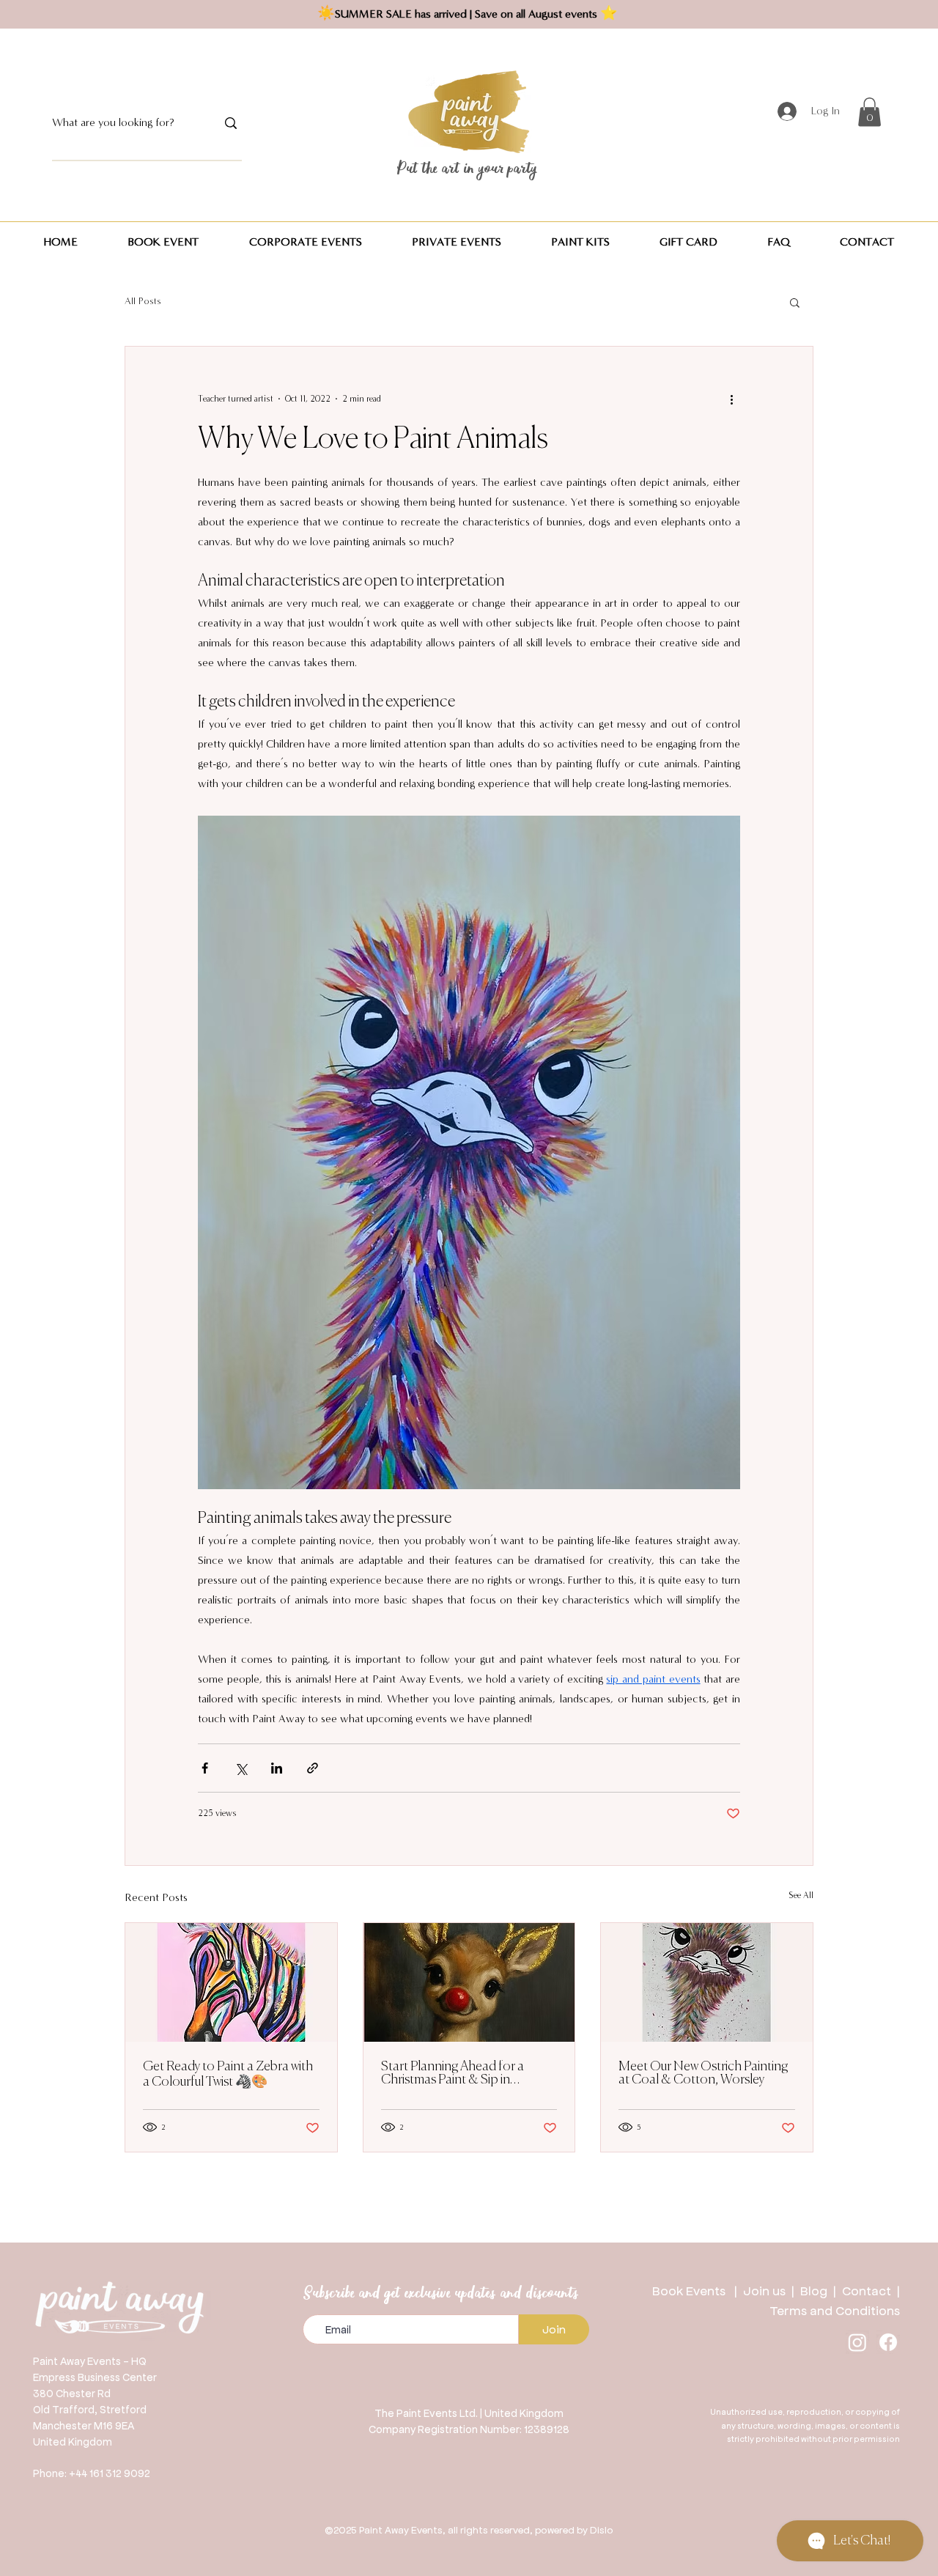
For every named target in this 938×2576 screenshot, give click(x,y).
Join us (764, 2290)
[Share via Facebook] (205, 1768)
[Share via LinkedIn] (277, 1768)
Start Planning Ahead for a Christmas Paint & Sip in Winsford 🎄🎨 (453, 2073)
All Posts (143, 301)
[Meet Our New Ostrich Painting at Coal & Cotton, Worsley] (707, 1982)
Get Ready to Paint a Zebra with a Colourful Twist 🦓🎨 (228, 2074)
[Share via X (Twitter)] (241, 1768)
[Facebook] (888, 2342)
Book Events (693, 2290)
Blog (817, 2290)
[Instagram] (857, 2342)
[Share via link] (313, 1768)
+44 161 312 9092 (110, 2473)
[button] (869, 112)
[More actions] (731, 399)
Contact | (871, 2290)
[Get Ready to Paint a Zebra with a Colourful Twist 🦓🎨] (231, 1982)
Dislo (602, 2529)
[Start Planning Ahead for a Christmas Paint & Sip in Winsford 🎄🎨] (469, 1982)
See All (801, 1895)
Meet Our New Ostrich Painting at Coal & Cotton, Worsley (703, 2073)
